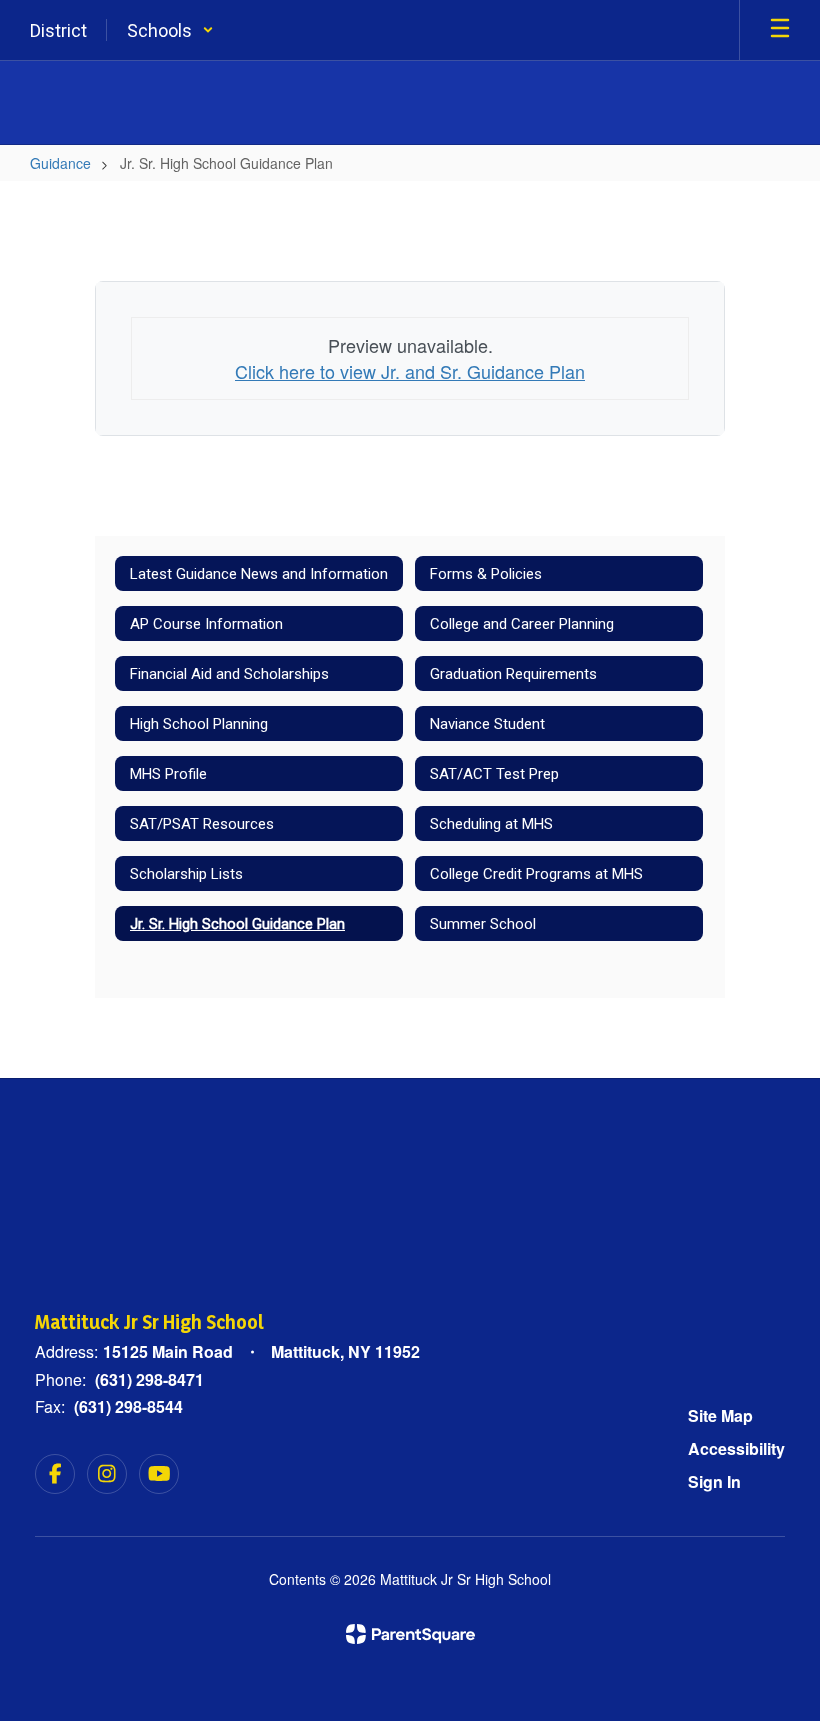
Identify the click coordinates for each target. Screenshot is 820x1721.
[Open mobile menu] (780, 30)
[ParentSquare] (410, 1634)
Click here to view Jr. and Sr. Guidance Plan (410, 371)
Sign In (714, 1481)
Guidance (60, 163)
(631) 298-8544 (128, 1406)
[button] (170, 30)
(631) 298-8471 (149, 1379)
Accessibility (736, 1448)
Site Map (720, 1415)
